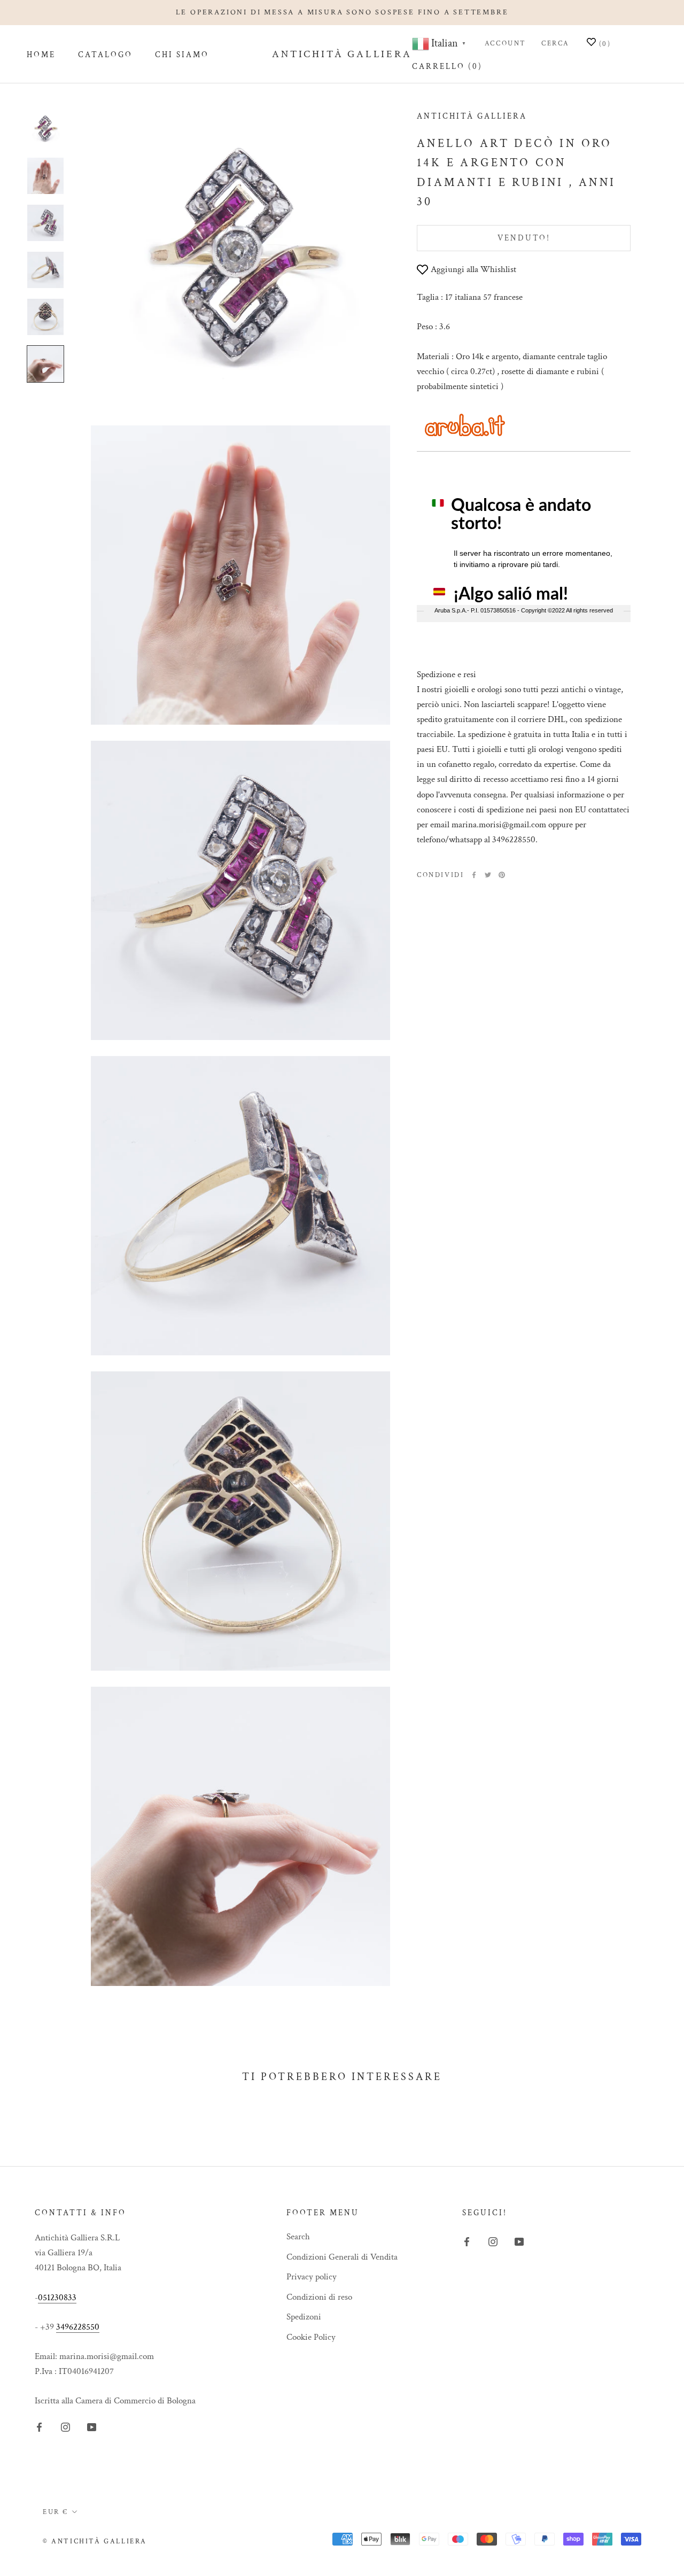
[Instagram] (65, 2427)
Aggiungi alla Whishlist (473, 269)
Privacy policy (312, 2277)
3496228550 (78, 2327)
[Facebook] (474, 875)
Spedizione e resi (446, 674)
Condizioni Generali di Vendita (342, 2257)
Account (506, 44)
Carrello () (447, 67)
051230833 (57, 2298)
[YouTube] (92, 2427)
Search (298, 2237)
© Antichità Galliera (95, 2542)
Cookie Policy (311, 2337)
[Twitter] (488, 875)
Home (41, 55)
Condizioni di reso (319, 2297)
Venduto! (524, 238)
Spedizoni (304, 2317)
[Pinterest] (502, 875)
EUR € (56, 2512)
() (603, 45)
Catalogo (105, 55)
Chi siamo (182, 55)
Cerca (555, 44)
